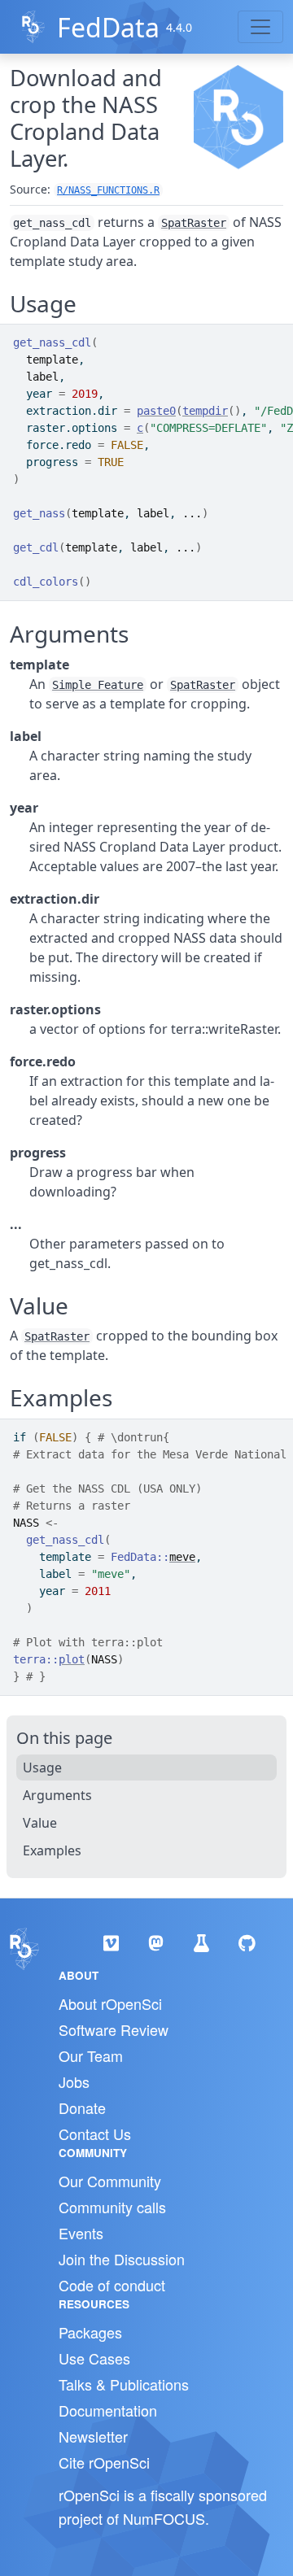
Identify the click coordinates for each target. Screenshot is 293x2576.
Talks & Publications (124, 2384)
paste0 (156, 411)
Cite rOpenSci (104, 2462)
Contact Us (95, 2134)
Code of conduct (112, 2285)
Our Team (91, 2055)
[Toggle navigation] (260, 27)
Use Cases (94, 2358)
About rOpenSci (110, 2003)
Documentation (108, 2410)
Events (81, 2233)
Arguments (57, 1795)
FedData (108, 27)
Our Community (110, 2181)
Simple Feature (98, 685)
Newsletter (93, 2436)
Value (40, 1823)
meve (182, 1557)
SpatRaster (194, 223)
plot (72, 1659)
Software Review (114, 2029)
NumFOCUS (164, 2518)
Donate (82, 2107)
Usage (42, 1767)
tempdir (205, 411)
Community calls (112, 2207)
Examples (52, 1850)
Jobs (74, 2081)
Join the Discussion (122, 2259)
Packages (90, 2332)
